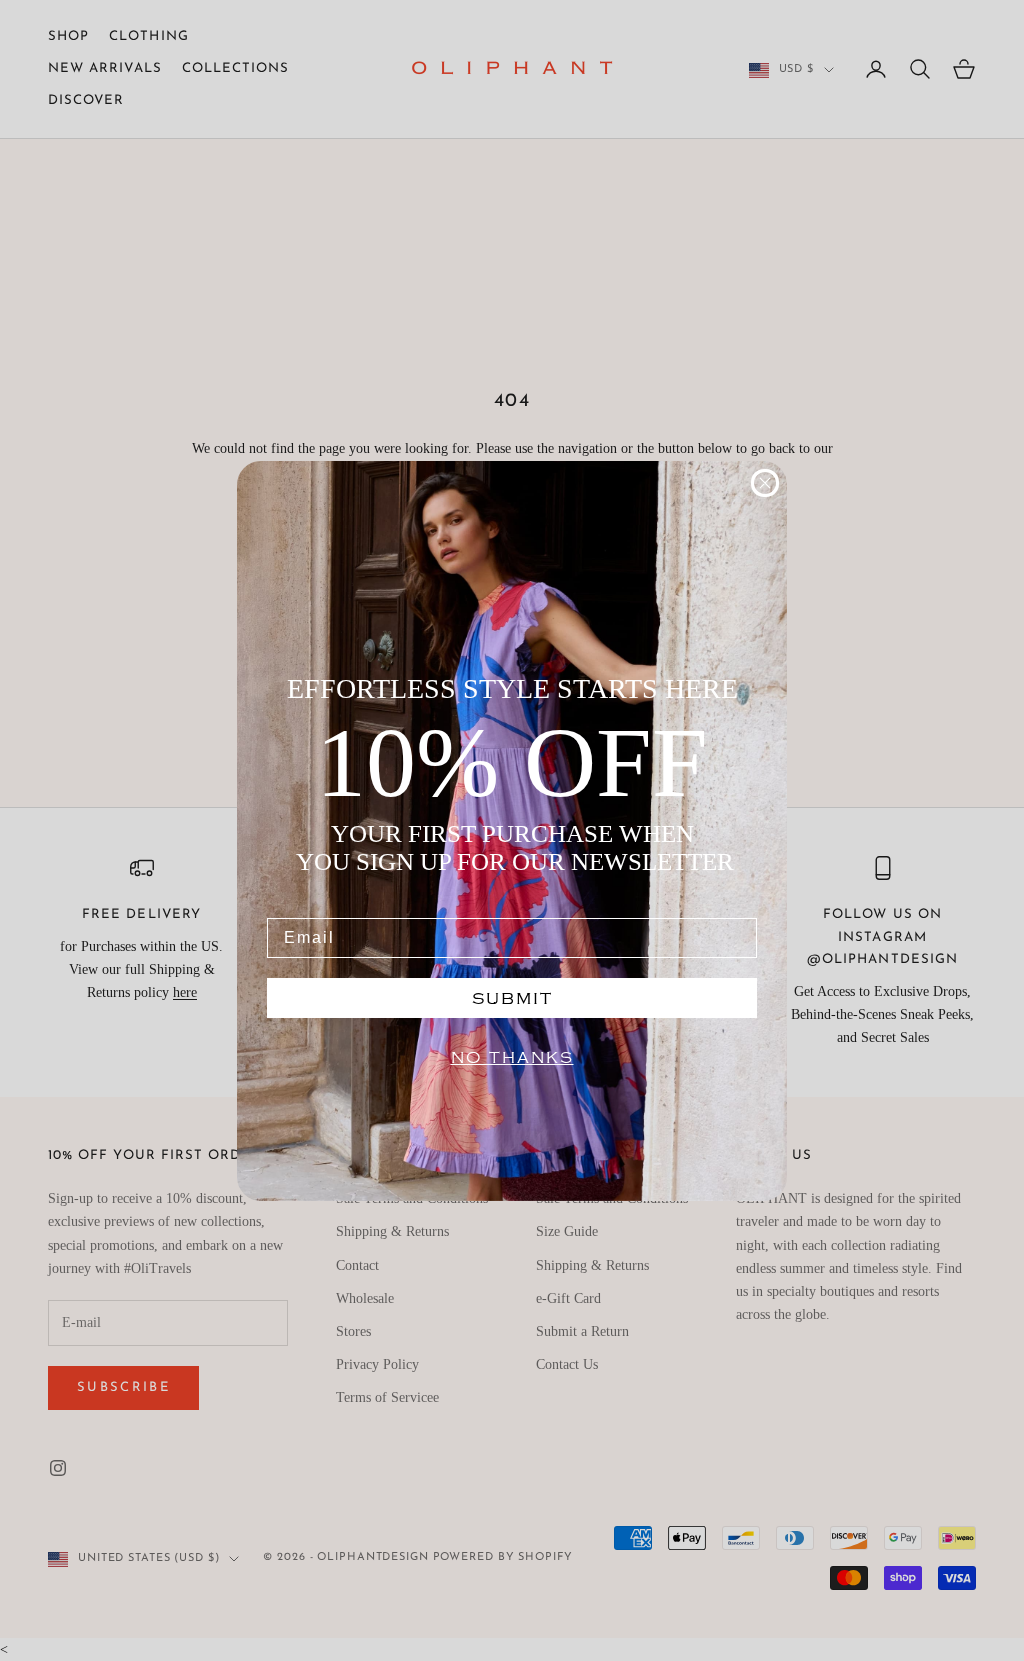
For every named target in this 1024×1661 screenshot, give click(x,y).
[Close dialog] (765, 483)
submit (512, 998)
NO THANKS (512, 1058)
